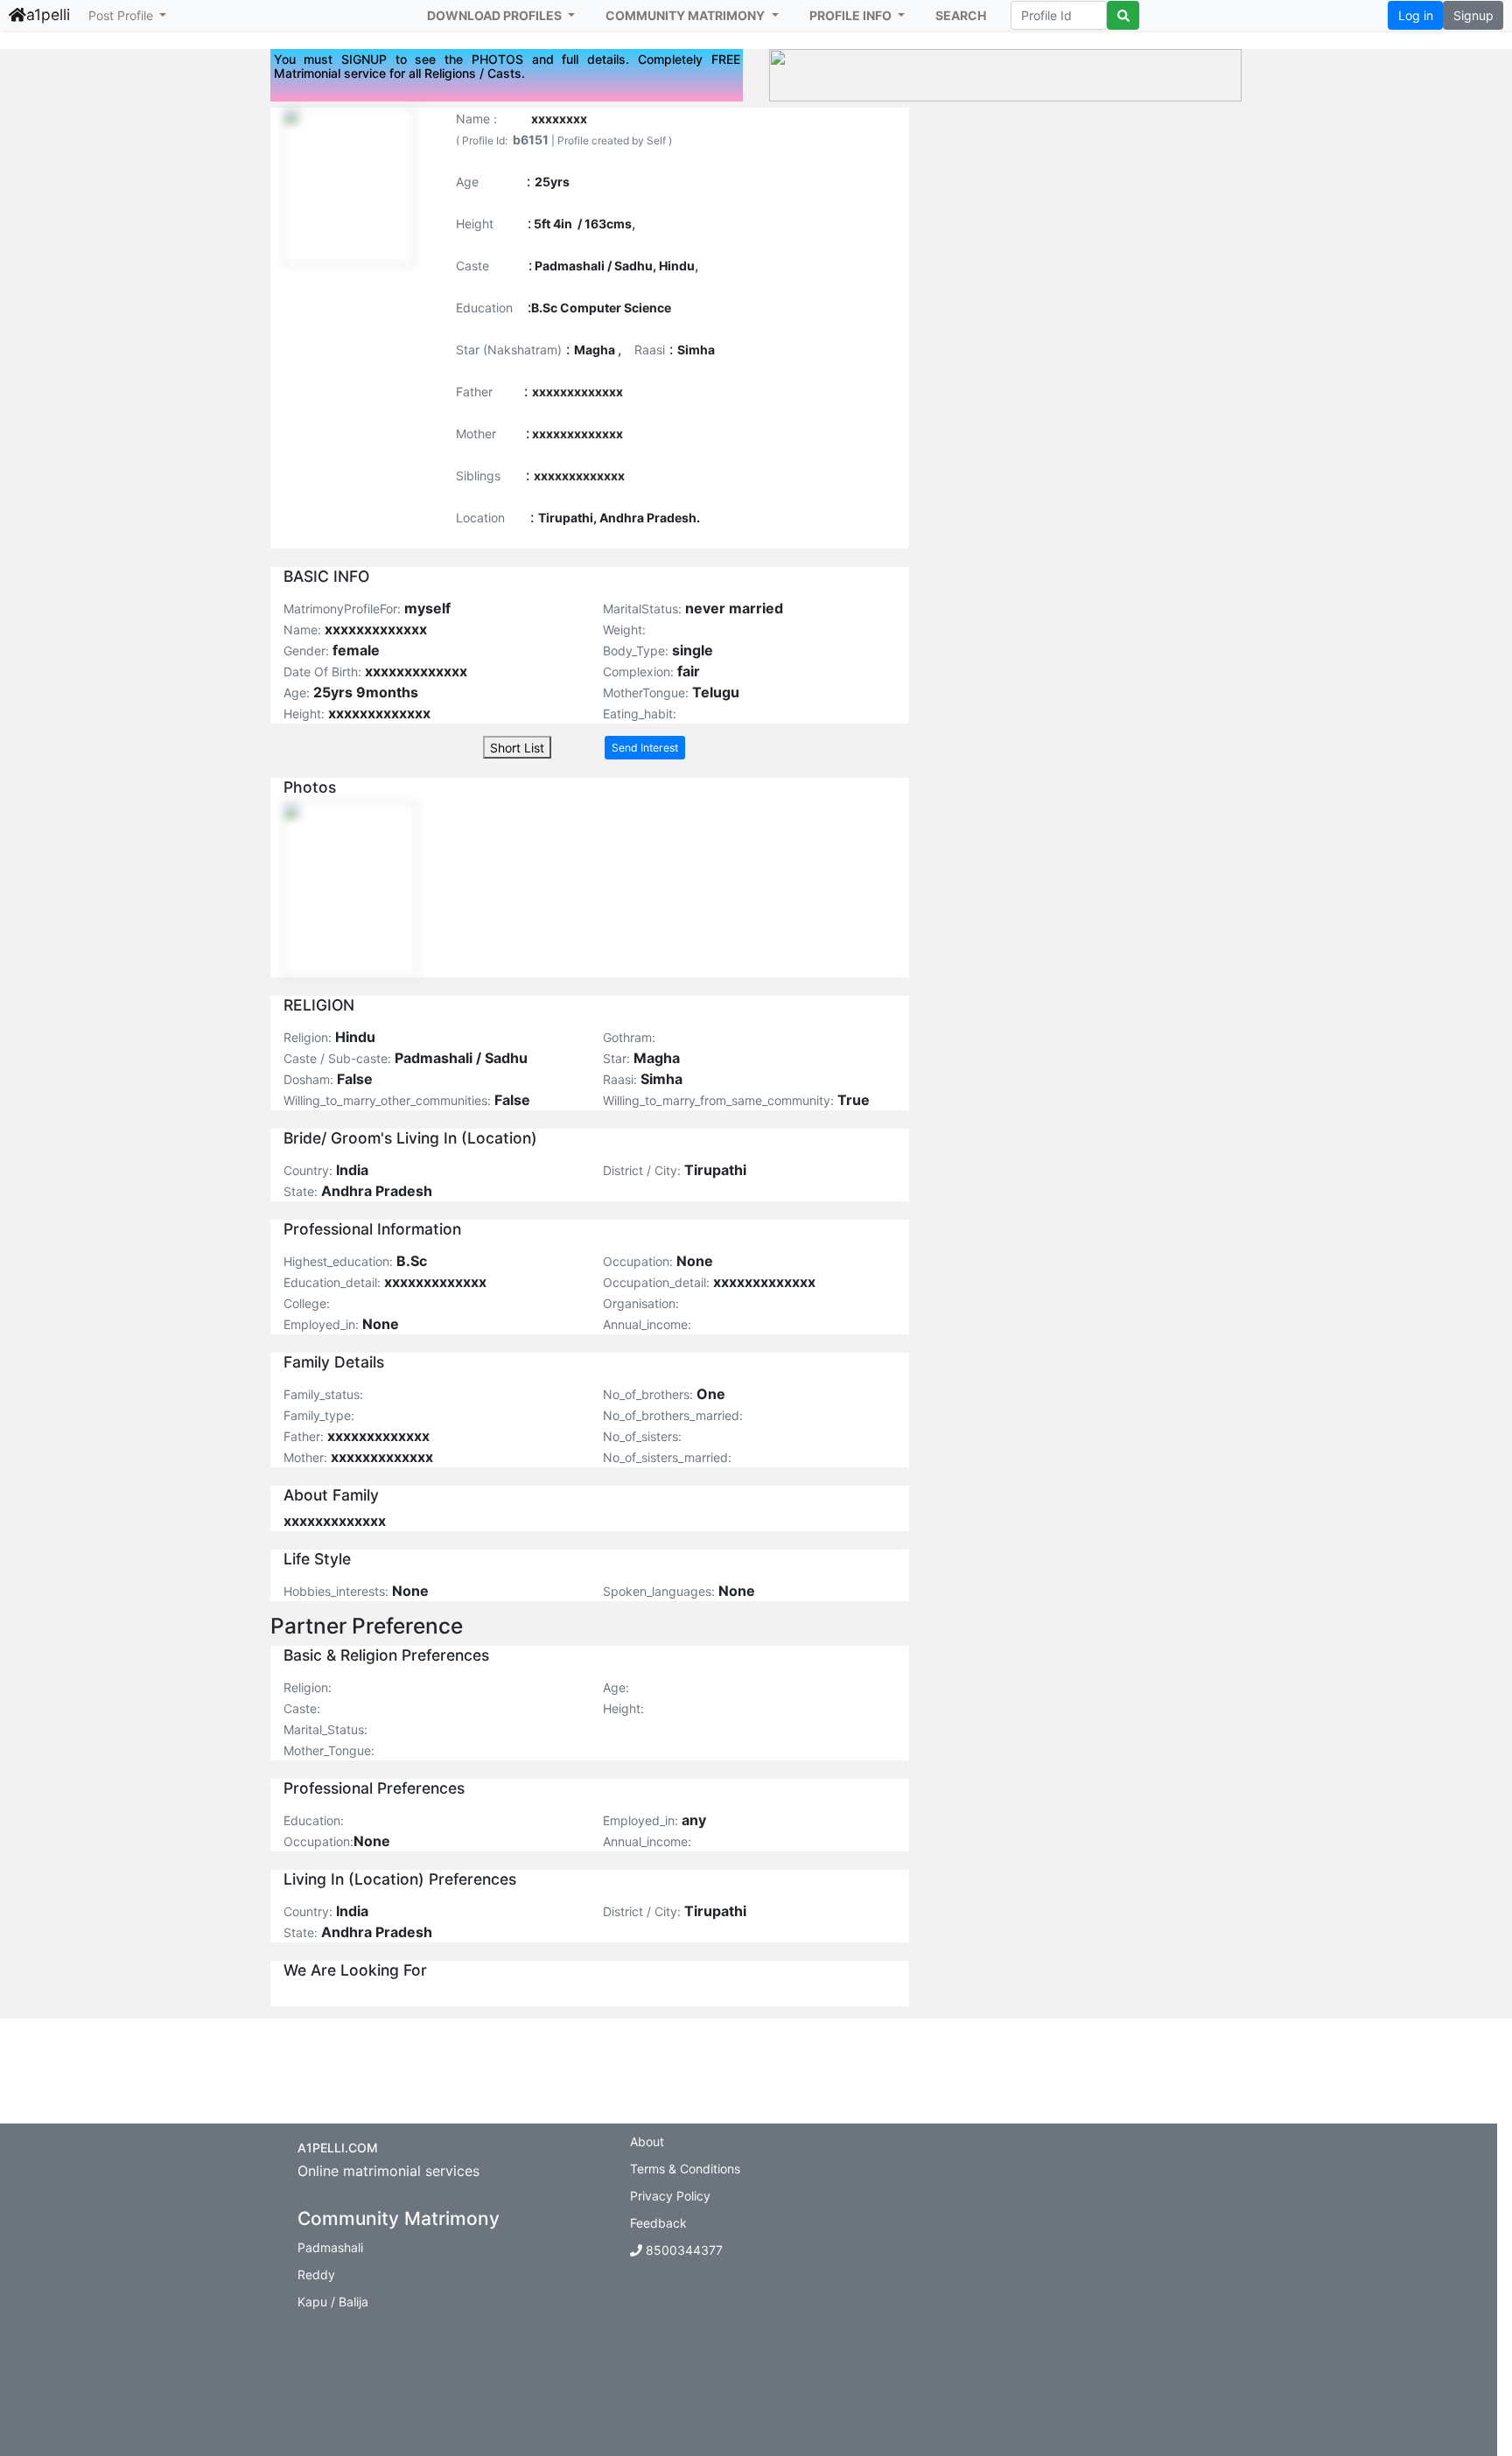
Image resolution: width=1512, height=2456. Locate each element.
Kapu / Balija (333, 2302)
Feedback (658, 2223)
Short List (517, 748)
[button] (501, 15)
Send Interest (645, 748)
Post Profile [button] (122, 15)
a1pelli (48, 14)
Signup (1473, 15)
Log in (1416, 15)
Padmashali (330, 2247)
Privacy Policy (670, 2196)
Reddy (316, 2274)
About (647, 2141)
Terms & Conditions (685, 2169)
